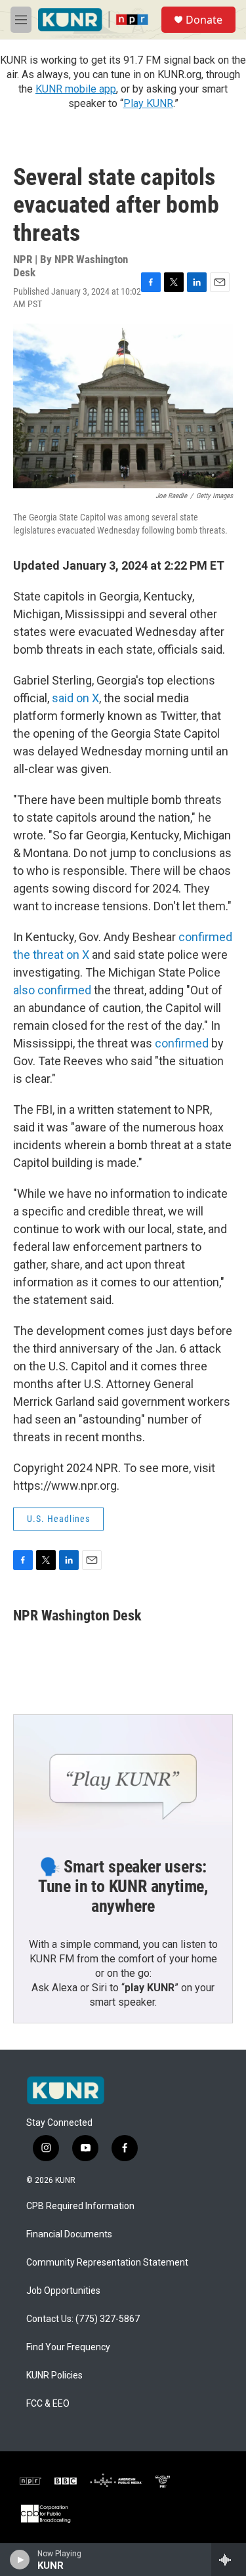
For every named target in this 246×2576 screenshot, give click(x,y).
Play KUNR (148, 103)
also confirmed (53, 990)
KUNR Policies (54, 2375)
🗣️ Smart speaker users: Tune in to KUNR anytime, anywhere (123, 1886)
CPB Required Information (80, 2206)
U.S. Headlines (58, 1519)
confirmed (183, 1043)
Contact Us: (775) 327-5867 (83, 2319)
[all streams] (229, 2560)
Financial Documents (69, 2234)
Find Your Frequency (68, 2347)
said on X (75, 698)
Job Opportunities (63, 2291)
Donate (204, 20)
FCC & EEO (48, 2404)
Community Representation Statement (107, 2263)
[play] (20, 2560)
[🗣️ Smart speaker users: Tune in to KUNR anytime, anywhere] (123, 1776)
